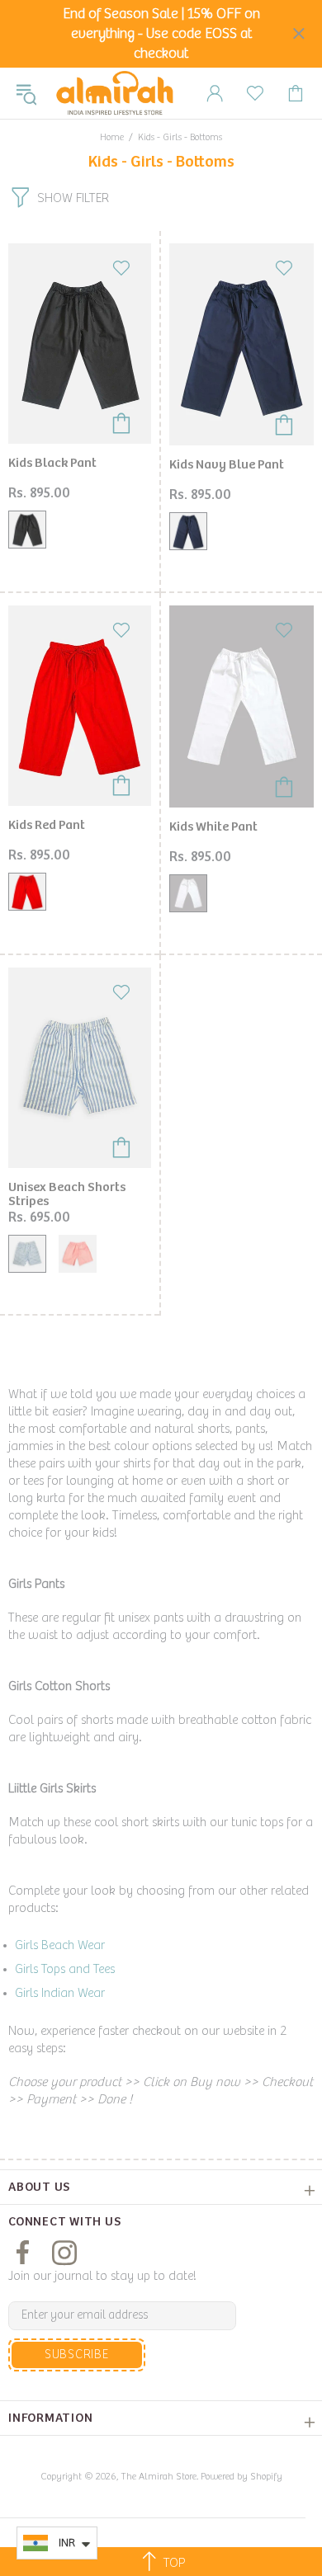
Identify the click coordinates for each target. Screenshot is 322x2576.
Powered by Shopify (241, 2477)
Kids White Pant (213, 827)
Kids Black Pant (52, 463)
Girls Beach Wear (60, 1945)
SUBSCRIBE (77, 2355)
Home (112, 137)
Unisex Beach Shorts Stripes (67, 1194)
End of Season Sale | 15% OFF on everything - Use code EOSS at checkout (161, 34)
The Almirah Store (115, 93)
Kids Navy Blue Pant (227, 465)
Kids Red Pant (47, 825)
